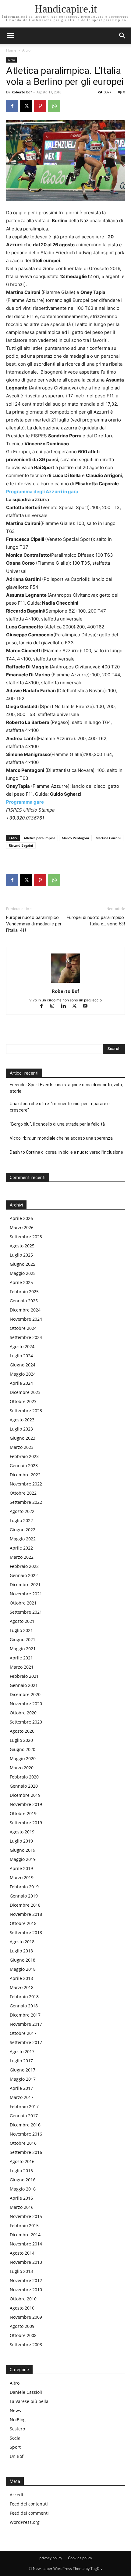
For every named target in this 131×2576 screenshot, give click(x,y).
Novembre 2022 (26, 1484)
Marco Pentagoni (75, 838)
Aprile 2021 (21, 1658)
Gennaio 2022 (24, 1575)
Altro (26, 50)
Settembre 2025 (26, 1237)
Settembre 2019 (26, 1823)
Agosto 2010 (22, 2308)
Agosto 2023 (22, 1420)
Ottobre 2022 (23, 1493)
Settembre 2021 (26, 1612)
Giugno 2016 (23, 2180)
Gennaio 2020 (24, 1786)
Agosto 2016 (22, 2161)
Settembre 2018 (26, 1932)
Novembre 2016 (26, 2134)
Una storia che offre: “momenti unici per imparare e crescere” (60, 1107)
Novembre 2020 (26, 1704)
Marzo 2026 (22, 1227)
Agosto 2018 (22, 1942)
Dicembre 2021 (25, 1585)
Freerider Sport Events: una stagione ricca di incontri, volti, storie (66, 1088)
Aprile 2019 (21, 1868)
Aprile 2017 (21, 2088)
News (15, 2410)
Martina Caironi (108, 838)
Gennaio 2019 (24, 1896)
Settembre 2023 (26, 1411)
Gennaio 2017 (24, 2116)
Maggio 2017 (23, 2079)
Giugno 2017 (23, 2070)
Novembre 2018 (26, 1914)
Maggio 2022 (23, 1539)
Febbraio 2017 (24, 2106)
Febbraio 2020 (24, 1777)
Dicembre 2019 (25, 1795)
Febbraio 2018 (24, 1997)
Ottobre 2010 (23, 2299)
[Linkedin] (66, 1006)
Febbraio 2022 (24, 1566)
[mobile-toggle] (10, 36)
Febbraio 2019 (24, 1887)
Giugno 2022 (23, 1530)
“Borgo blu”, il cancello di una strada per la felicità (58, 1124)
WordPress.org (25, 2522)
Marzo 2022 (22, 1557)
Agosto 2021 (22, 1621)
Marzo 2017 (22, 2097)
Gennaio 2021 (24, 1685)
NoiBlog (18, 2420)
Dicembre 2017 (25, 2015)
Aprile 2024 (21, 1383)
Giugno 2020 (23, 1749)
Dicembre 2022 (25, 1475)
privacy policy (51, 2558)
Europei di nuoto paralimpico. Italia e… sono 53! (96, 921)
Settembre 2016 (26, 2152)
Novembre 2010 (26, 2290)
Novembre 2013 (26, 2262)
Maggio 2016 (23, 2189)
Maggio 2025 (23, 1273)
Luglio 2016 (21, 2171)
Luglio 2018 (21, 1951)
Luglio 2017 (21, 2061)
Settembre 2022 (26, 1502)
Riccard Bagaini (21, 845)
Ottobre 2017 (23, 2033)
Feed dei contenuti (29, 2504)
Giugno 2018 (23, 1960)
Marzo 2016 (22, 2207)
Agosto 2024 (22, 1346)
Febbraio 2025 (24, 1292)
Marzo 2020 (22, 1768)
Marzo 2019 (22, 1878)
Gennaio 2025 (24, 1301)
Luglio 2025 (21, 1255)
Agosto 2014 (22, 2253)
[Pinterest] (40, 106)
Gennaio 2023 (24, 1465)
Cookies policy (80, 2558)
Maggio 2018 (23, 1969)
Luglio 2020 (21, 1740)
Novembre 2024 (26, 1319)
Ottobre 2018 (23, 1923)
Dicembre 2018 (25, 1905)
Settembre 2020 (26, 1722)
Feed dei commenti (29, 2513)
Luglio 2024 (21, 1356)
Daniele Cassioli (26, 2392)
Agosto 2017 (22, 2051)
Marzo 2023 (22, 1447)
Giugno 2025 (23, 1264)
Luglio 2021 (21, 1630)
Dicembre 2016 (25, 2125)
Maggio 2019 (23, 1859)
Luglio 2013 (21, 2271)
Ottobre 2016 (23, 2143)
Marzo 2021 (22, 1667)
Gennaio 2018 (24, 2006)
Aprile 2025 (21, 1282)
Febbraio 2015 (24, 2225)
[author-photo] (65, 983)
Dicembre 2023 (25, 1392)
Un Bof (17, 2456)
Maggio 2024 (23, 1374)
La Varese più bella (29, 2401)
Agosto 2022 (22, 1511)
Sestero (17, 2429)
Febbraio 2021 (24, 1676)
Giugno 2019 (23, 1850)
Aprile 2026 (21, 1218)
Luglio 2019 (21, 1841)
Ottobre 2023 (23, 1401)
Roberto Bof (22, 92)
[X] (26, 106)
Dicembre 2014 (25, 2235)
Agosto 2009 (22, 2326)
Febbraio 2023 (24, 1456)
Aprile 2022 (21, 1548)
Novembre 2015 (26, 2216)
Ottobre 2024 (23, 1328)
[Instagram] (55, 1006)
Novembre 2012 (26, 2280)
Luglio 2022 (21, 1520)
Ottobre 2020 (23, 1713)
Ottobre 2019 (23, 1813)
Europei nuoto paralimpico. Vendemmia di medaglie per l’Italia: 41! (34, 924)
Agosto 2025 (22, 1246)
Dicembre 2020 (25, 1694)
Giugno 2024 (23, 1365)
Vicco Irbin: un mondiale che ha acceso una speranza (61, 1138)
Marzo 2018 (22, 1987)
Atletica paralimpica (39, 838)
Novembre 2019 (26, 1804)
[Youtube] (88, 1006)
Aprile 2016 (21, 2198)
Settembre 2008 (26, 2344)
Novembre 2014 (26, 2244)
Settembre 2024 (26, 1337)
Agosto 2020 (22, 1731)
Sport (15, 2447)
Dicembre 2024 (25, 1310)
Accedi (16, 2495)
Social (16, 2438)
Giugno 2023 (23, 1438)
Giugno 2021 (23, 1639)
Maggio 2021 (23, 1649)
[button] (122, 36)
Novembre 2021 (26, 1594)
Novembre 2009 (26, 2317)
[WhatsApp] (54, 106)
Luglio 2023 (21, 1429)
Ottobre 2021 (23, 1603)
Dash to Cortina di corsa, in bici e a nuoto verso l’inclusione (66, 1152)
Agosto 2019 (22, 1832)
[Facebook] (12, 106)
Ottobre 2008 (23, 2335)
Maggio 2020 (23, 1758)
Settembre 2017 (26, 2042)
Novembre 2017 (26, 2024)
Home (11, 50)
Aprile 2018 (21, 1978)
